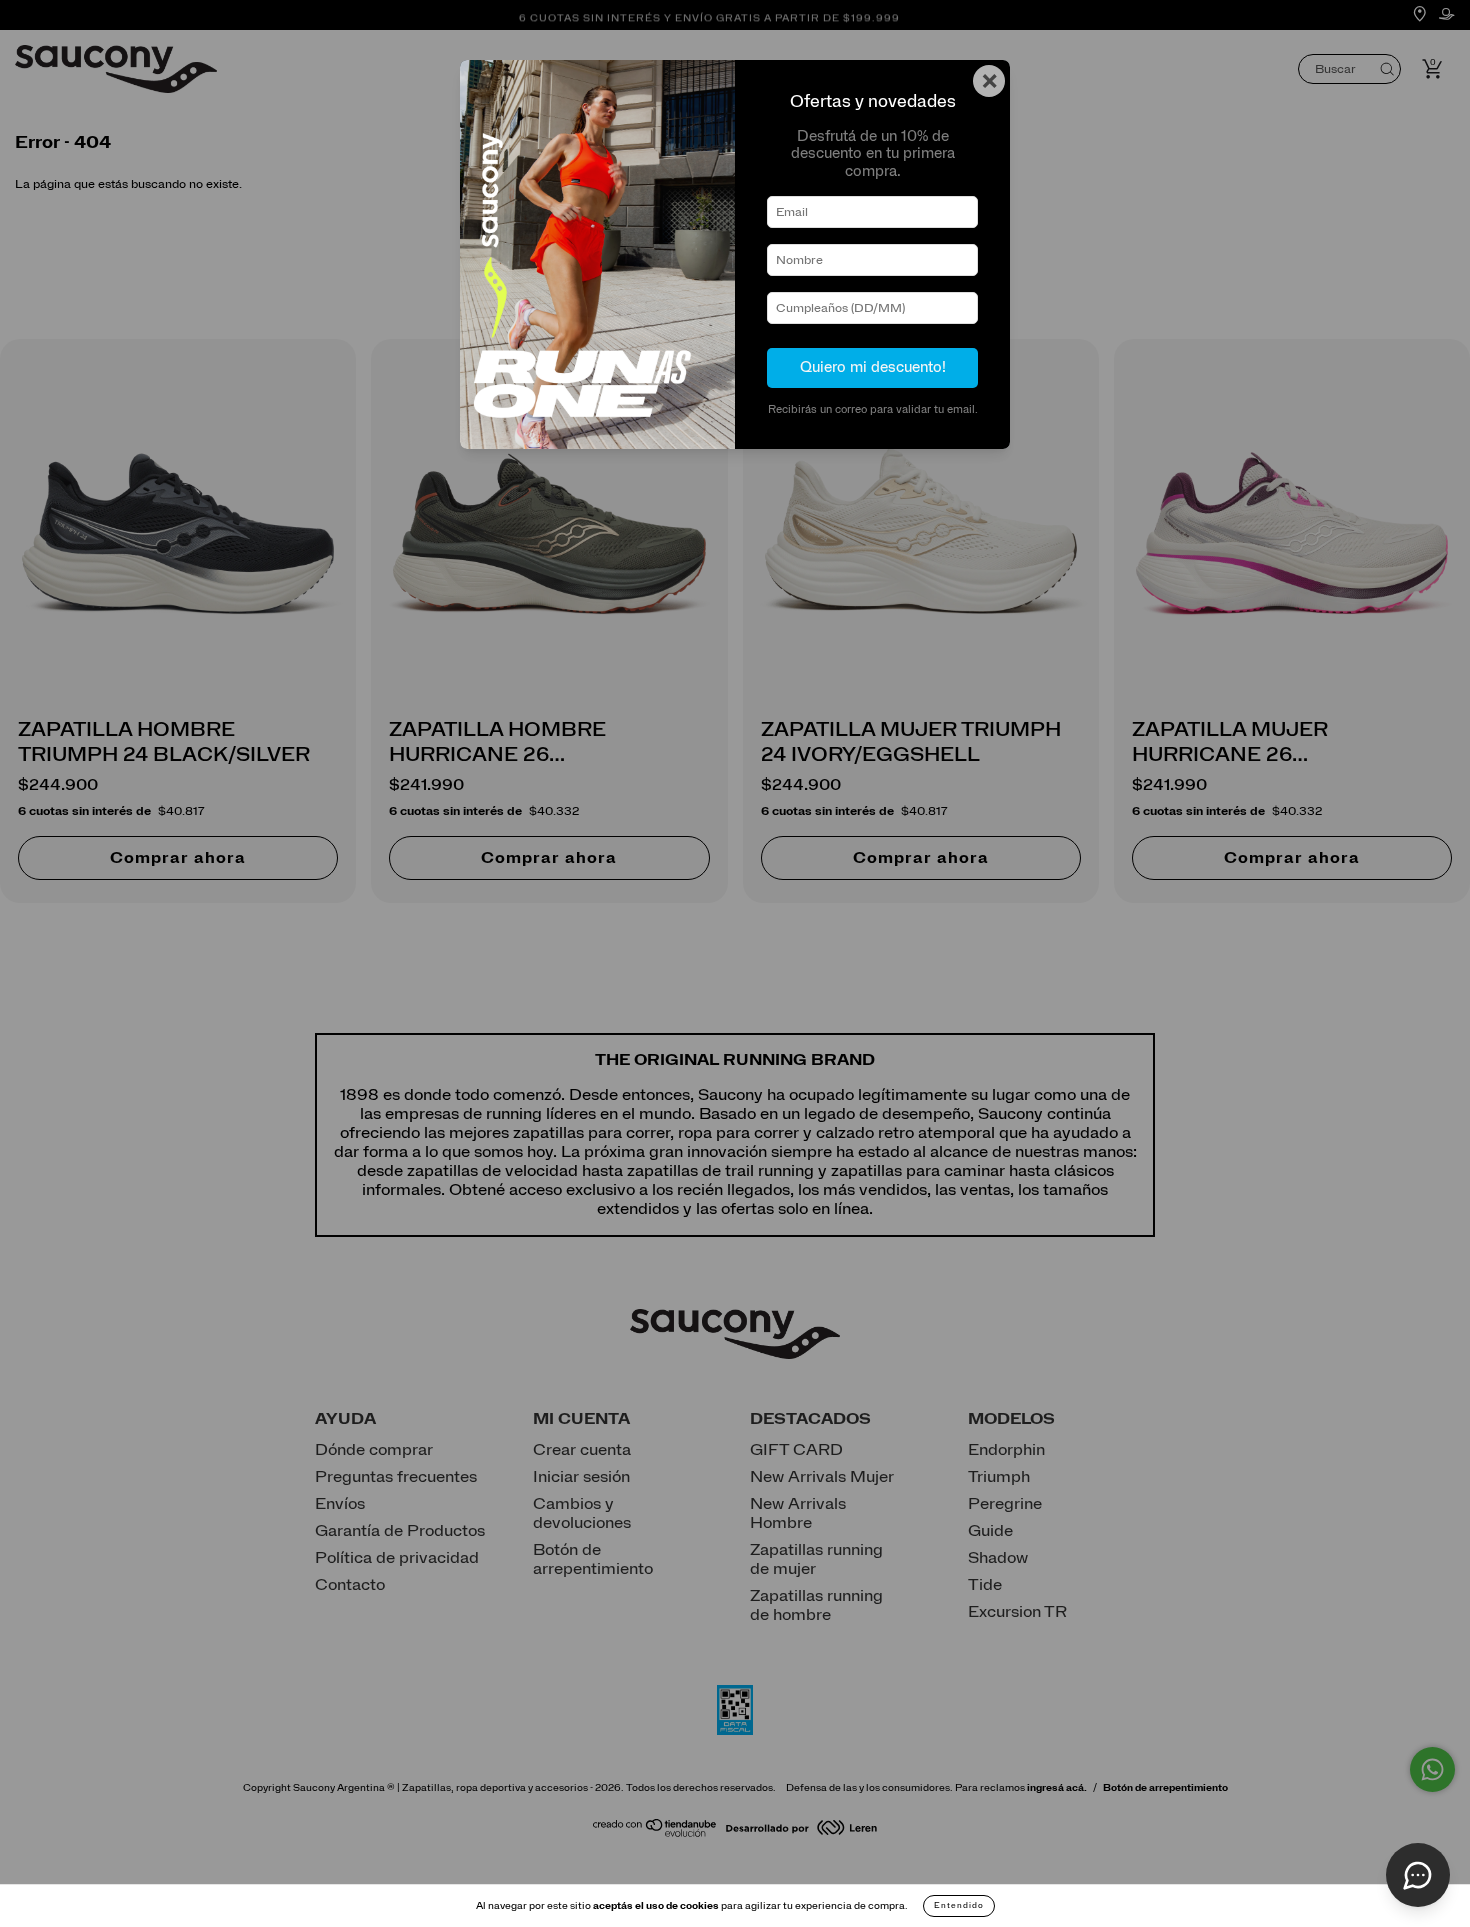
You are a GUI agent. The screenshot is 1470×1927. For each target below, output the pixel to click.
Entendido (959, 1906)
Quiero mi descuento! (873, 367)
